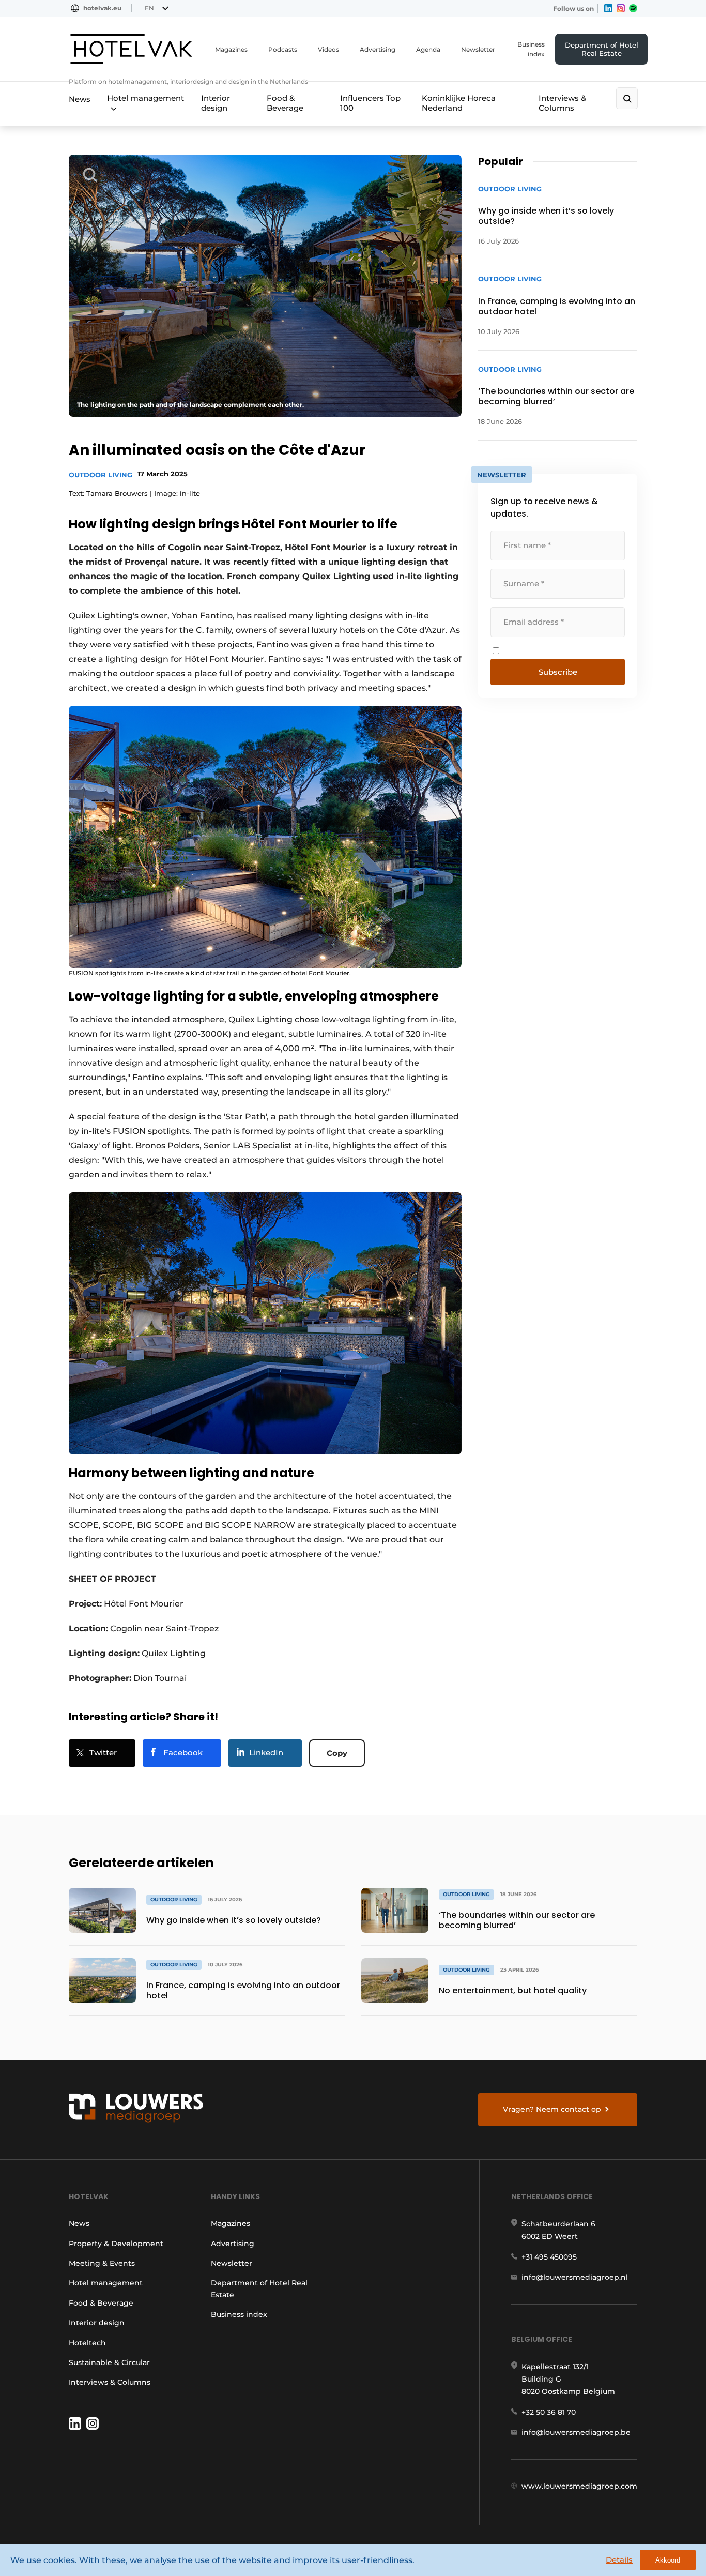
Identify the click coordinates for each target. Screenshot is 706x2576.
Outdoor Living (101, 475)
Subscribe (558, 672)
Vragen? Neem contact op (552, 2109)
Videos (328, 49)
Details (619, 2560)
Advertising (378, 49)
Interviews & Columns (562, 103)
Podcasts (283, 49)
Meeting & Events (102, 2263)
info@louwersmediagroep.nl (575, 2277)
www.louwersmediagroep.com (579, 2486)
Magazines (231, 49)
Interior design (216, 103)
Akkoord (668, 2560)
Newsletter (478, 49)
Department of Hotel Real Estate (602, 49)
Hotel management (145, 98)
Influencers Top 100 (370, 103)
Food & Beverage (285, 103)
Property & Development (116, 2244)
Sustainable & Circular (109, 2362)
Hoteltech (87, 2343)
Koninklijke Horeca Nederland (459, 103)
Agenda (428, 49)
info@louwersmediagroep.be (576, 2432)
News (80, 99)
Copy (337, 1753)
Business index (531, 49)
